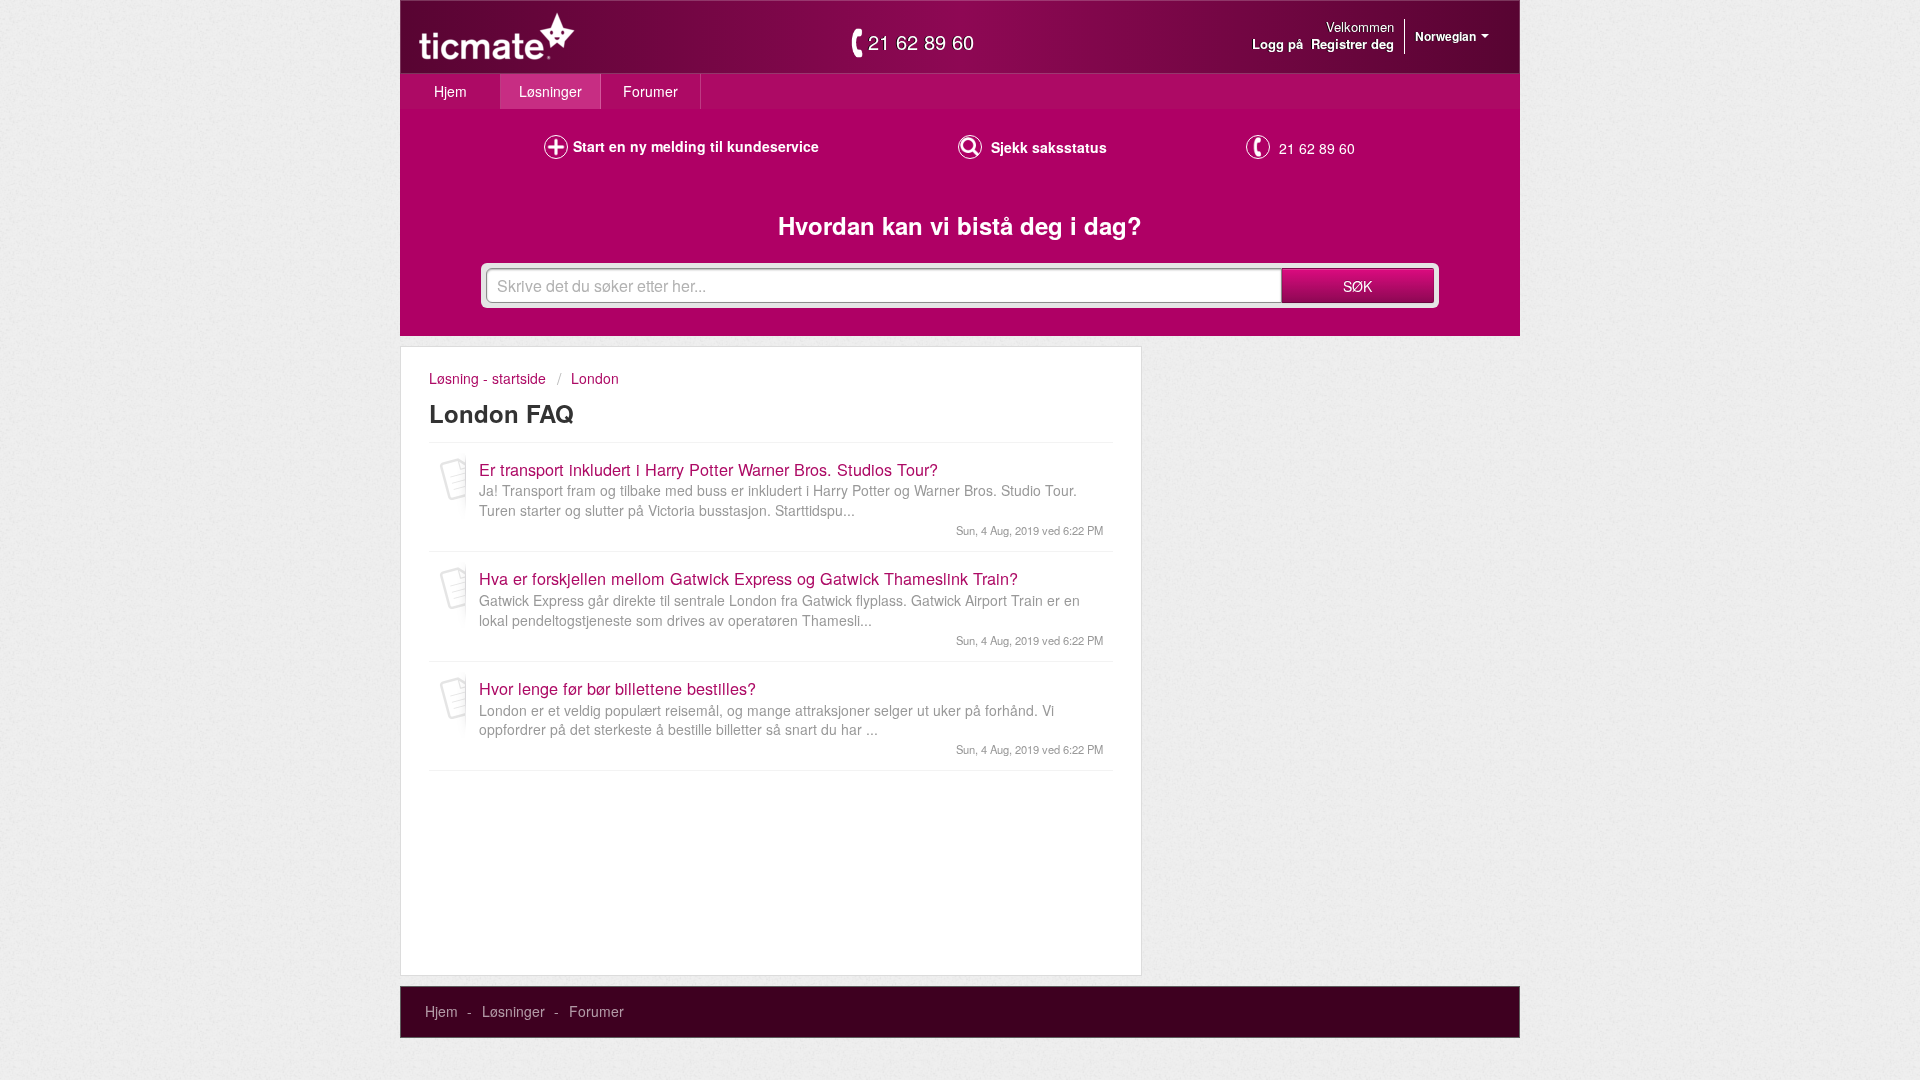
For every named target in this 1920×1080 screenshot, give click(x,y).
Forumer (650, 91)
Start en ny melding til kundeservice (696, 146)
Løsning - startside (489, 378)
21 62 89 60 (921, 42)
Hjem (450, 91)
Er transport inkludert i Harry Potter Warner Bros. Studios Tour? (708, 469)
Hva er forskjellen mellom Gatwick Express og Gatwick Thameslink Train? (748, 578)
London (595, 378)
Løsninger (550, 91)
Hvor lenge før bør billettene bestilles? (617, 688)
